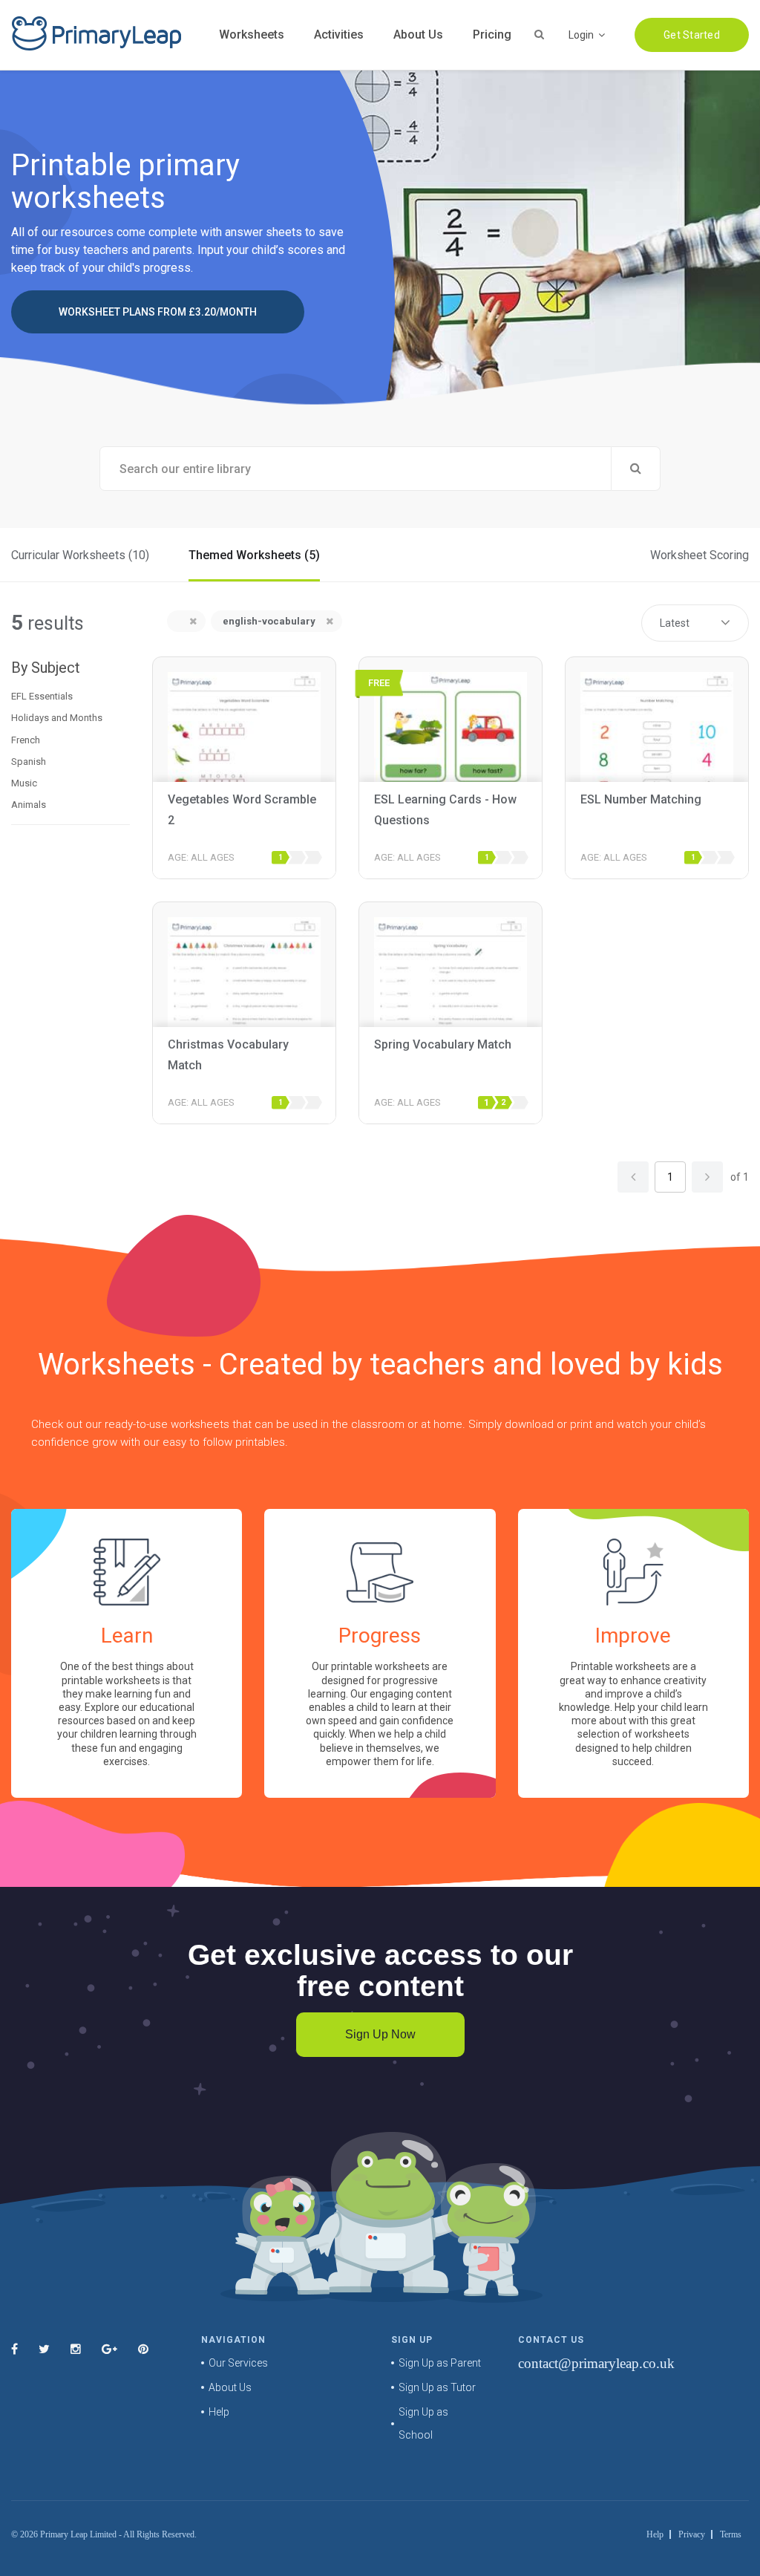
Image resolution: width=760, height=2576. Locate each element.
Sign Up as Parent (440, 2363)
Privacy (692, 2534)
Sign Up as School (423, 2423)
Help (219, 2412)
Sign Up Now (380, 2034)
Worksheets (252, 35)
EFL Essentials (42, 696)
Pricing (492, 35)
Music (24, 783)
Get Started (692, 35)
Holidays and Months (57, 718)
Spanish (29, 762)
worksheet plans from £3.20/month (158, 312)
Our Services (238, 2363)
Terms (731, 2534)
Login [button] (582, 35)
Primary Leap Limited (78, 2534)
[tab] (71, 697)
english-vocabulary (269, 621)
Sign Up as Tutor (437, 2387)
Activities (339, 35)
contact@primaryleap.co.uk (596, 2363)
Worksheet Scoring (700, 555)
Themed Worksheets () (254, 555)
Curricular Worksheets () (80, 555)
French (26, 740)
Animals (29, 805)
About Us (418, 35)
